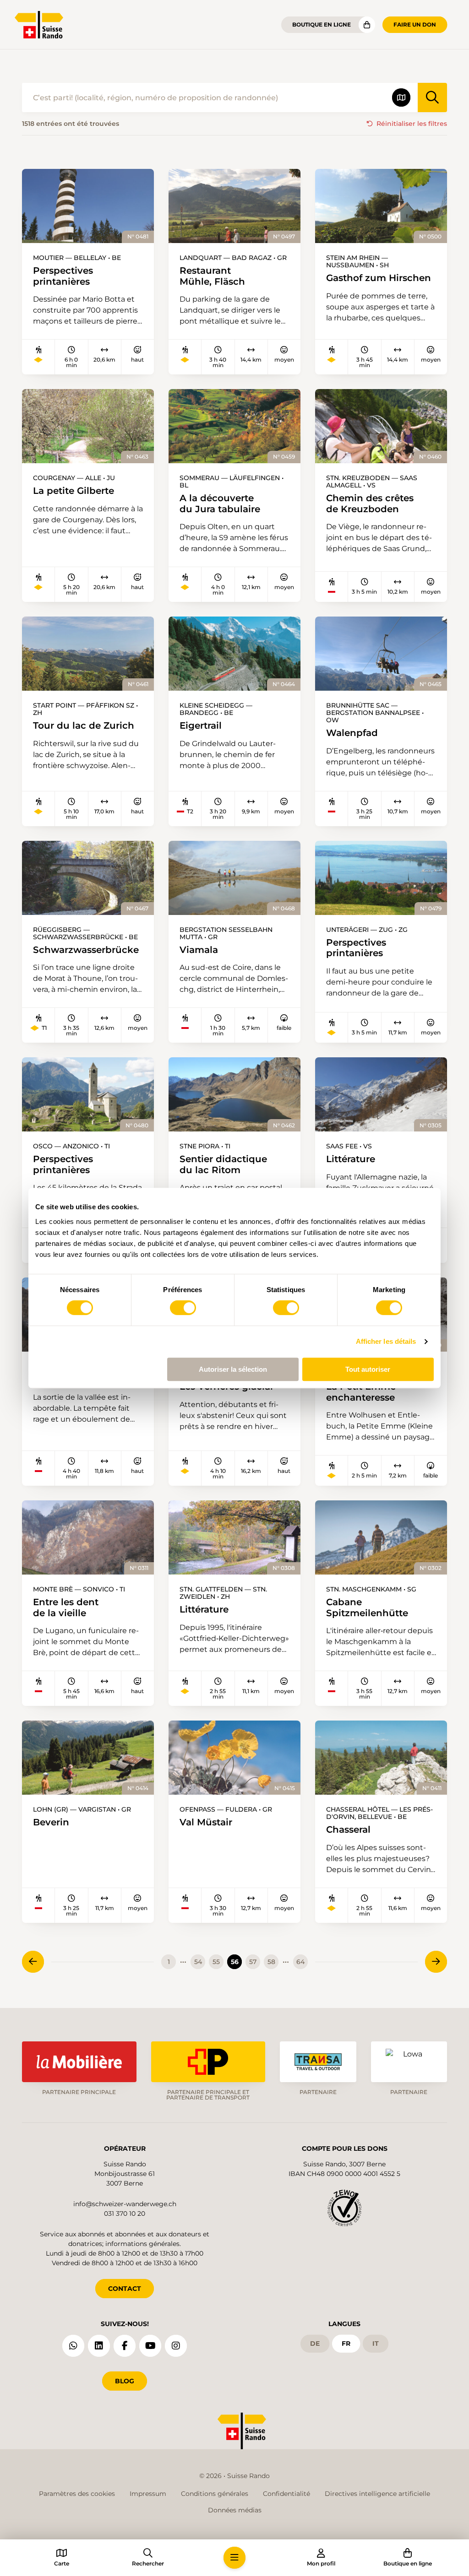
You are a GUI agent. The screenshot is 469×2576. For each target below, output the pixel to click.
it (376, 2343)
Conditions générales (215, 2494)
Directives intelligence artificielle (377, 2494)
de (315, 2343)
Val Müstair (206, 1822)
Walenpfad (352, 733)
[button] (234, 2558)
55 (216, 1962)
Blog (125, 2381)
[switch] (183, 1308)
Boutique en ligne (322, 24)
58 (271, 1962)
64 (300, 1962)
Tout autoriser (368, 1369)
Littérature (351, 1159)
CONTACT (125, 2289)
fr (346, 2343)
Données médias (235, 2510)
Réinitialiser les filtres (412, 124)
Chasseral (348, 1829)
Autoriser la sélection (233, 1369)
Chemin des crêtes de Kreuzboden (370, 503)
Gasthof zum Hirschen (379, 278)
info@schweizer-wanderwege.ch (125, 2204)
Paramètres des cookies (77, 2494)
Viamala (199, 950)
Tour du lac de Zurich (84, 725)
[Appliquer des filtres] (432, 97)
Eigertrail (201, 725)
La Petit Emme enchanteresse (361, 1392)
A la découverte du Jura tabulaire (220, 503)
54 (198, 1962)
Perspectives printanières (63, 276)
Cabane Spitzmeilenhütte (367, 1607)
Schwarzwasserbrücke (86, 950)
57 (253, 1962)
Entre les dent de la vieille (66, 1607)
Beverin (51, 1822)
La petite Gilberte (74, 490)
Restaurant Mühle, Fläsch (212, 276)
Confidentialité (286, 2494)
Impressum (148, 2494)
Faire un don (415, 24)
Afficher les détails (386, 1341)
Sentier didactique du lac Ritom (223, 1164)
